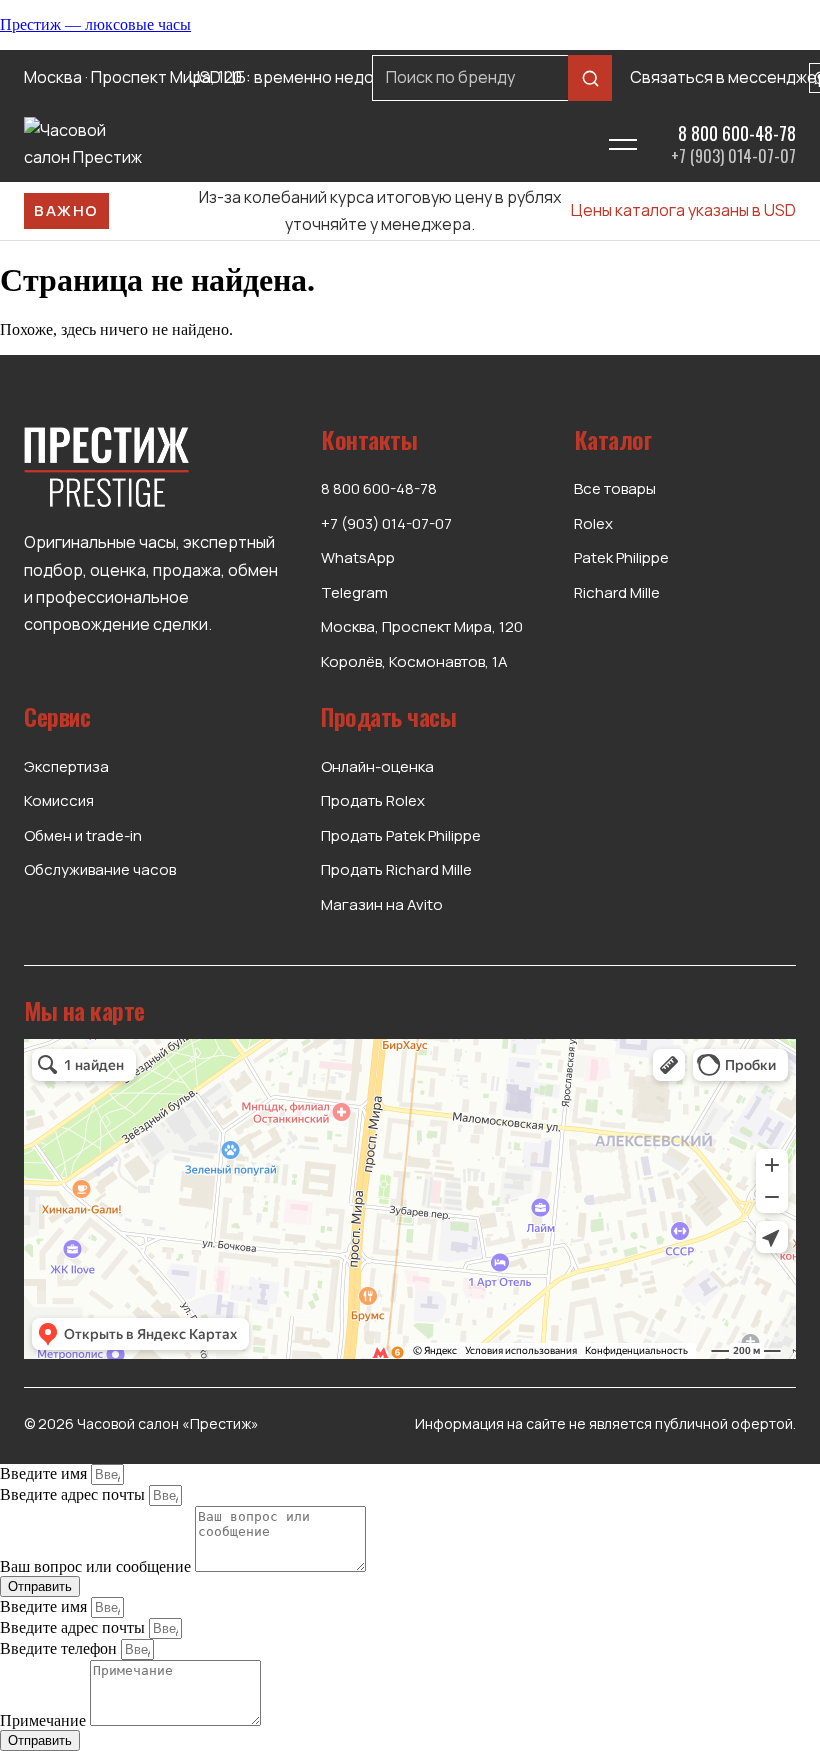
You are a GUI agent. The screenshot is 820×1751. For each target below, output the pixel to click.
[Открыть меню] (624, 144)
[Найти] (590, 77)
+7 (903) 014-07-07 (733, 156)
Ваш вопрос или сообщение (97, 1566)
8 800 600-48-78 (737, 133)
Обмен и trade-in (83, 835)
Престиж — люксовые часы (95, 24)
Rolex (593, 523)
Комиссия (59, 800)
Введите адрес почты (74, 1494)
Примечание (45, 1720)
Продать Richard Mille (396, 869)
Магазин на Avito (382, 904)
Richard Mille (617, 592)
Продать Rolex (373, 800)
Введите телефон (60, 1648)
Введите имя (45, 1473)
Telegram (354, 592)
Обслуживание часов (100, 869)
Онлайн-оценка (377, 766)
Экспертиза (66, 766)
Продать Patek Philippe (401, 835)
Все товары (615, 488)
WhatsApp (358, 557)
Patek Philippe (621, 557)
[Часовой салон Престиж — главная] (300, 144)
